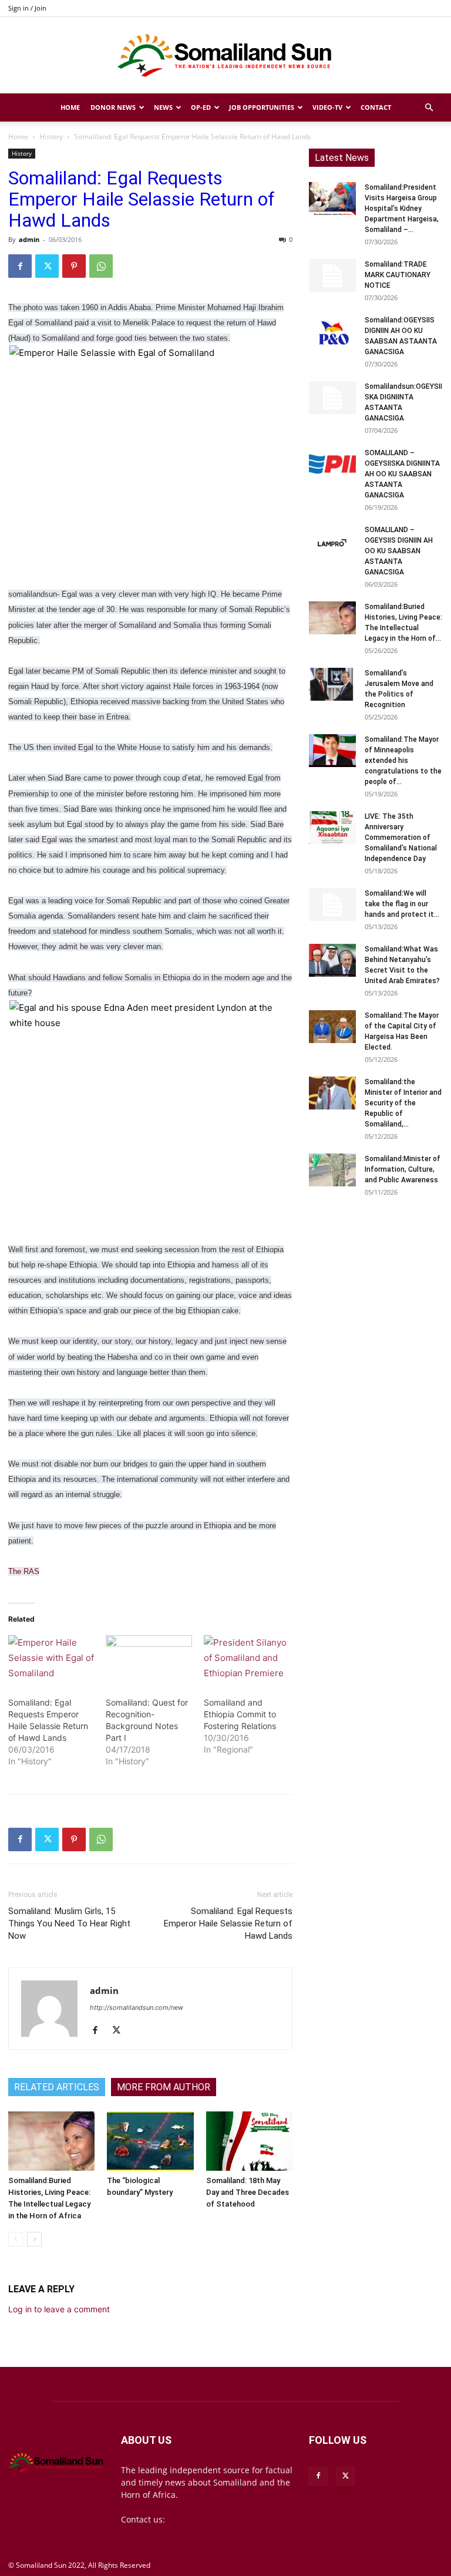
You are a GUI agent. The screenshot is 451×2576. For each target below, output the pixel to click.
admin (29, 239)
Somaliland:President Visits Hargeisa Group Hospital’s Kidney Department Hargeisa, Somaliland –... (402, 208)
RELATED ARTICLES (57, 2087)
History (51, 137)
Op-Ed (201, 107)
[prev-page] (16, 2239)
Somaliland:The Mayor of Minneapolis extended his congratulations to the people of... (403, 761)
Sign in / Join (27, 8)
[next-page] (34, 2239)
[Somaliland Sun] (225, 56)
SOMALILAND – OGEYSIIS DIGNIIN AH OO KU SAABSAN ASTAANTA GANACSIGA (399, 551)
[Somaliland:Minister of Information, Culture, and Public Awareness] (332, 1170)
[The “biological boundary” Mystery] (150, 2141)
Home (70, 107)
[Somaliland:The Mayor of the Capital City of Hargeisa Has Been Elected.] (332, 1027)
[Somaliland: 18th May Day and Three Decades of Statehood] (249, 2141)
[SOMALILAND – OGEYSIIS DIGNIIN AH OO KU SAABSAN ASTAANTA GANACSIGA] (332, 541)
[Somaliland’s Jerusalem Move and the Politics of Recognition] (332, 684)
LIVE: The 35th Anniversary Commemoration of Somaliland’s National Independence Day (401, 838)
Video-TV (327, 107)
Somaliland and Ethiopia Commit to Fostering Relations (240, 1714)
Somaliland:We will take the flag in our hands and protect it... (402, 904)
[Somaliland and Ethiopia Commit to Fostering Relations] (247, 1660)
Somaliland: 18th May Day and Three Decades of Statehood (248, 2192)
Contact (376, 107)
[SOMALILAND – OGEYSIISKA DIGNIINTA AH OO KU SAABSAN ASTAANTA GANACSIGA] (332, 464)
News (163, 107)
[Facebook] (20, 266)
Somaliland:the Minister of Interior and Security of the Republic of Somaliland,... (403, 1103)
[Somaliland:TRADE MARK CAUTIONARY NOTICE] (332, 275)
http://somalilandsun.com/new (137, 2007)
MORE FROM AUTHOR (164, 2087)
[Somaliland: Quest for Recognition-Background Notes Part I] (149, 1660)
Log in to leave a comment (59, 2309)
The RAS (24, 1571)
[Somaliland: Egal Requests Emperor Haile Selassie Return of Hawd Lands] (51, 1660)
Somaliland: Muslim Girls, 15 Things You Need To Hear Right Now (69, 1923)
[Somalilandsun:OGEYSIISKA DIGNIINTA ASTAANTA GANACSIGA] (332, 398)
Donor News (113, 107)
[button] (429, 108)
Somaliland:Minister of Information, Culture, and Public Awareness (403, 1169)
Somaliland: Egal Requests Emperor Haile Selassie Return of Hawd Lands (228, 1923)
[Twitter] (47, 266)
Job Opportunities (262, 107)
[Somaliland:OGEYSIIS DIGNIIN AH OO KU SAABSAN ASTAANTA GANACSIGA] (332, 331)
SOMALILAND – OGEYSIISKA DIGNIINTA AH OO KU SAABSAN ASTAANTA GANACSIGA (402, 474)
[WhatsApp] (101, 266)
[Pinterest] (74, 266)
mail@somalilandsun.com (218, 2519)
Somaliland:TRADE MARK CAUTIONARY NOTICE (398, 275)
